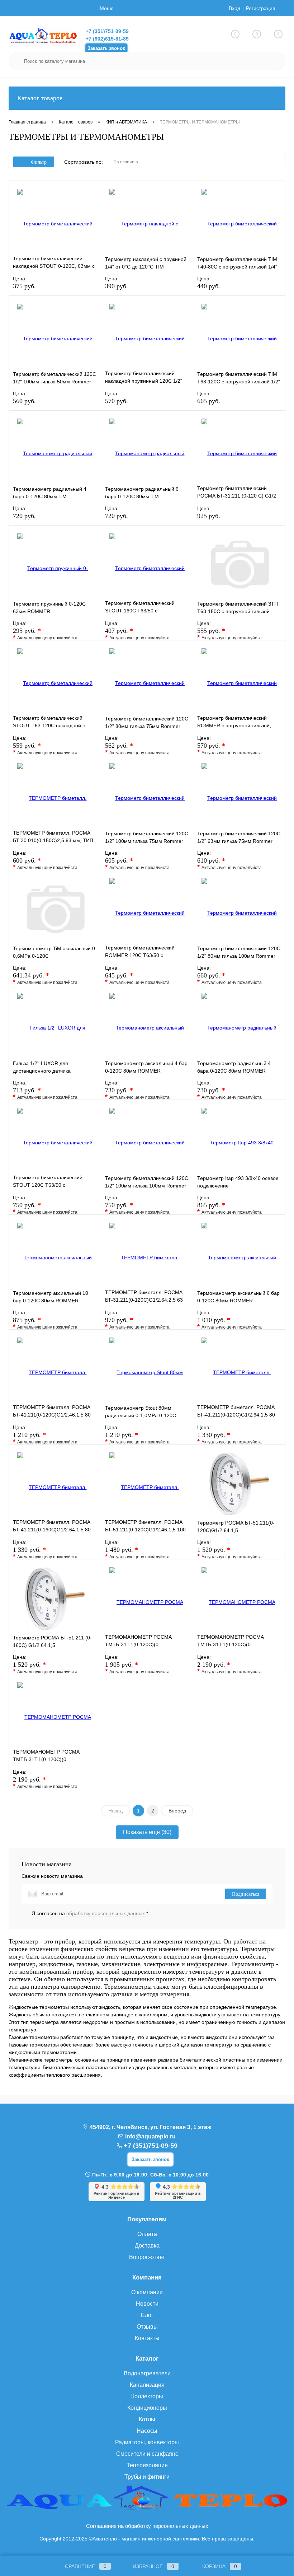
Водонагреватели (147, 2373)
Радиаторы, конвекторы (147, 2442)
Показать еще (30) (147, 1832)
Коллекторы (147, 2396)
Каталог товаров (40, 98)
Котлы (147, 2419)
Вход (234, 8)
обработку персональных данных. (106, 1913)
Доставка (147, 2246)
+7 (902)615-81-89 (107, 39)
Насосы (147, 2431)
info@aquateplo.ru (150, 2136)
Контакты (147, 2338)
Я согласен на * (90, 1913)
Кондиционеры (147, 2408)
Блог (147, 2315)
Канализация (147, 2385)
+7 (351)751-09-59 (107, 31)
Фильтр (39, 162)
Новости (147, 2304)
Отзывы (147, 2327)
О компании (147, 2292)
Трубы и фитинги (147, 2477)
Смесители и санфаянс (147, 2454)
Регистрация (261, 8)
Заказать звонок (106, 48)
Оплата (147, 2234)
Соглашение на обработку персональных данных (147, 2526)
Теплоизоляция (147, 2465)
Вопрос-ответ (147, 2257)
